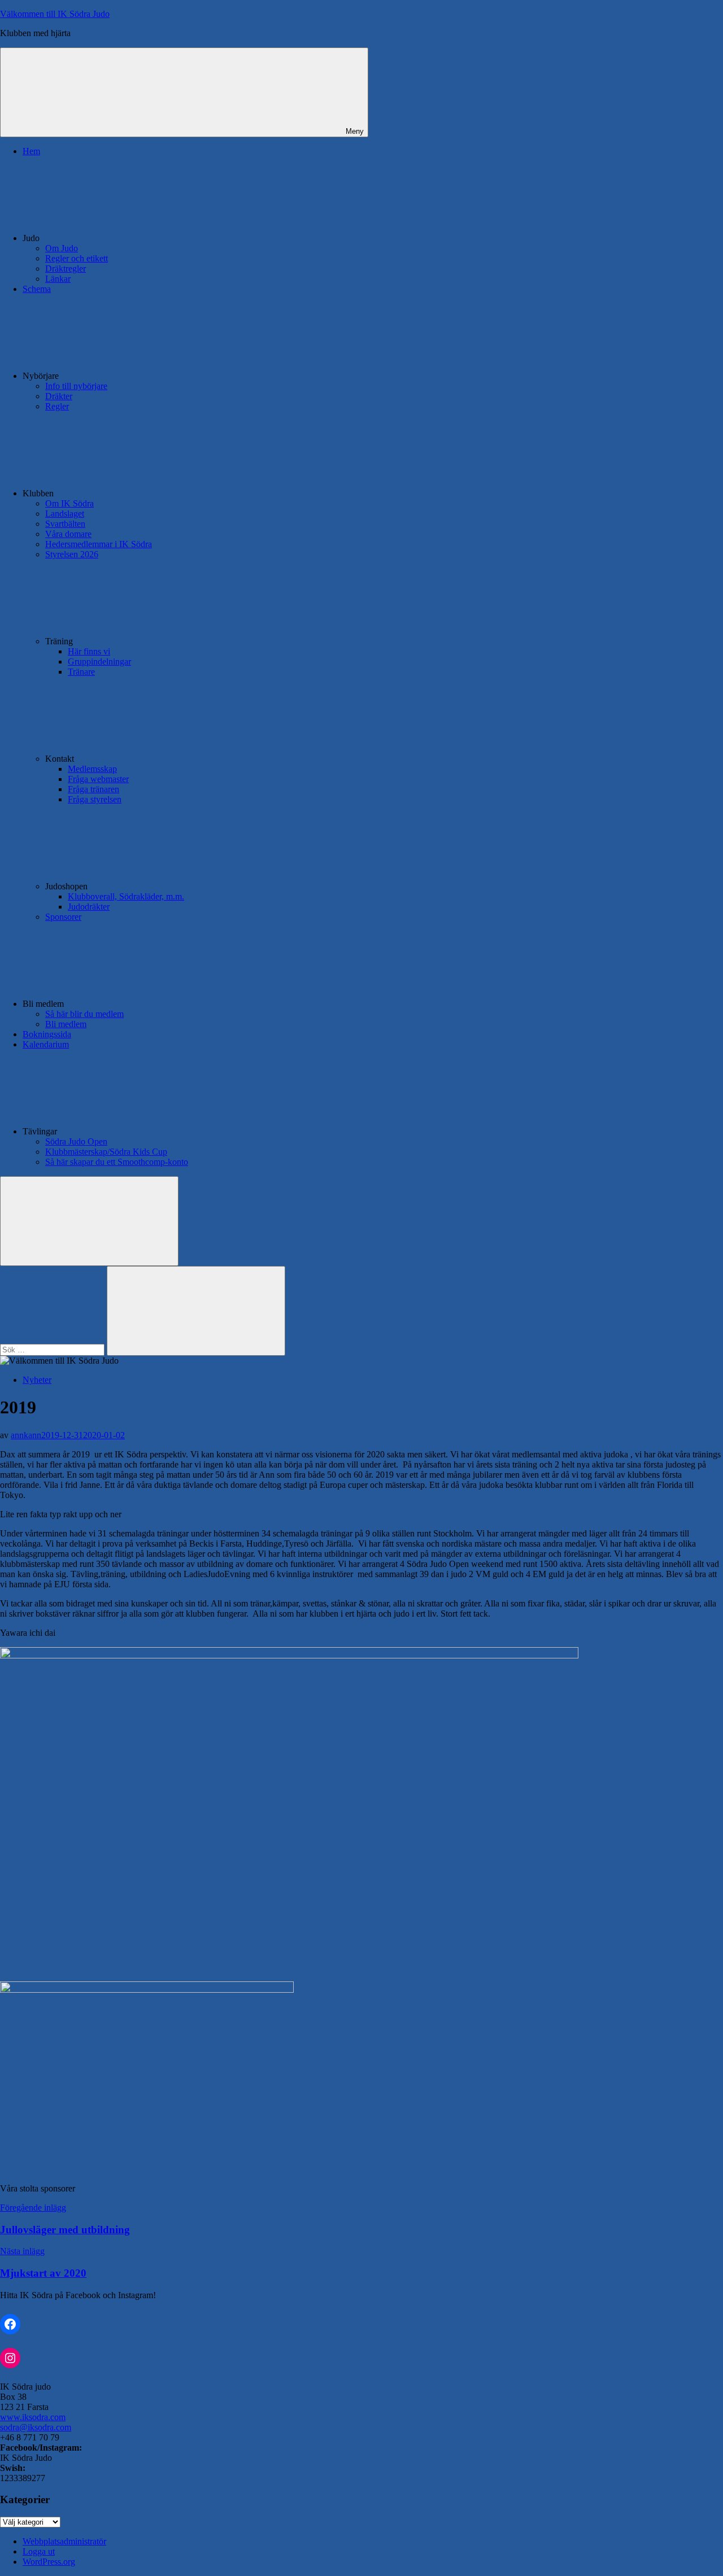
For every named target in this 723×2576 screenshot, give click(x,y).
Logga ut (39, 2551)
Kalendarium (46, 1044)
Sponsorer (63, 917)
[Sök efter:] (53, 1349)
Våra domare (68, 534)
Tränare (81, 672)
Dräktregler (66, 268)
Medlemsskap (92, 769)
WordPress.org (49, 2562)
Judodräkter (89, 907)
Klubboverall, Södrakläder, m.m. (126, 896)
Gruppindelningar (99, 662)
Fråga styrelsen (95, 799)
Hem (31, 151)
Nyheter (37, 1380)
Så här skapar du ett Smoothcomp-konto (117, 1162)
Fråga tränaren (93, 789)
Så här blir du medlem (84, 1014)
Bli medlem (66, 1024)
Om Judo (62, 248)
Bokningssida (47, 1034)
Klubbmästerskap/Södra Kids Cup (106, 1152)
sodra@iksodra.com (36, 2427)
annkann (26, 1435)
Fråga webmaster (98, 779)
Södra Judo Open (76, 1141)
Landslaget (65, 514)
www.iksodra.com (33, 2417)
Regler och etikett (77, 258)
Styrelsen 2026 (72, 554)
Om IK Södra (69, 503)
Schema (37, 289)
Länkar (58, 279)
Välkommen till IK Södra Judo (55, 14)
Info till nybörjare (76, 386)
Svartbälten (65, 524)
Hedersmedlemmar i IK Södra (99, 544)
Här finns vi (89, 651)
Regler (57, 406)
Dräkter (59, 396)
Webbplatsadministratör (64, 2541)
